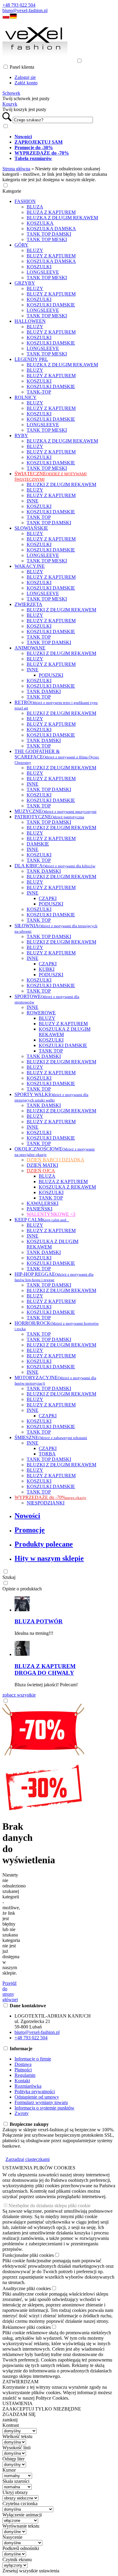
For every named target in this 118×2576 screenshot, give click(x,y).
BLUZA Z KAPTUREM (51, 212)
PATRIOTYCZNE (49, 817)
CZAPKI (48, 898)
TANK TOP (39, 517)
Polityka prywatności (35, 2092)
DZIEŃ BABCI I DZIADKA (56, 1160)
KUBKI (47, 969)
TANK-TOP (39, 392)
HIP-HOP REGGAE (54, 1277)
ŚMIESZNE (51, 1437)
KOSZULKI (39, 267)
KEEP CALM (42, 1220)
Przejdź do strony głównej (10, 1991)
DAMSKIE (38, 844)
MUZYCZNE (56, 811)
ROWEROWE (41, 1013)
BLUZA (35, 207)
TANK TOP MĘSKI (47, 239)
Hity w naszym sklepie (49, 1558)
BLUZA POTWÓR (39, 1621)
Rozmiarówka (28, 2086)
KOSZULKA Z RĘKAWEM (67, 1187)
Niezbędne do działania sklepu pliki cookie (49, 2206)
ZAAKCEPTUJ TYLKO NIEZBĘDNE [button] (42, 2409)
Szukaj (9, 1577)
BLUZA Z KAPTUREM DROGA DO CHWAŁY (45, 1669)
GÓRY (21, 245)
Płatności (23, 2070)
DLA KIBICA (55, 866)
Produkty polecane (44, 1544)
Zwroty (22, 2113)
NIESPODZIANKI (46, 1503)
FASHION (25, 201)
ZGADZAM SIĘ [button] (19, 2414)
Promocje (30, 1530)
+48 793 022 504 (19, 5)
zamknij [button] (10, 2420)
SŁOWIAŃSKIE (31, 528)
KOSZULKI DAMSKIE (51, 305)
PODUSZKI (51, 675)
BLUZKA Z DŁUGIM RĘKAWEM (62, 218)
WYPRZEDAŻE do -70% (50, 1497)
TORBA (47, 1454)
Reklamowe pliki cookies (27, 2327)
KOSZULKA (40, 223)
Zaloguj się (25, 77)
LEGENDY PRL (31, 359)
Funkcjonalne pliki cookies (28, 2255)
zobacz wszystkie (19, 1695)
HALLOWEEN (30, 321)
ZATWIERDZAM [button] (20, 2382)
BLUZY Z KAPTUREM (51, 256)
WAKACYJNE (30, 566)
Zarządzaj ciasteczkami (28, 2159)
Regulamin (25, 2075)
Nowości (27, 1516)
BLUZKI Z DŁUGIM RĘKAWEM (61, 484)
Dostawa (23, 2064)
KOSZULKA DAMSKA (51, 229)
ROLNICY (26, 397)
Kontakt (22, 2081)
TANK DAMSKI (44, 691)
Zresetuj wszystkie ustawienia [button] (31, 2571)
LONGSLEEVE (43, 272)
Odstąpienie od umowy (37, 2097)
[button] (6, 17)
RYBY (21, 435)
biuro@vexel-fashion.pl (25, 10)
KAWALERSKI (43, 1203)
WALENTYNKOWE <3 (51, 1214)
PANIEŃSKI (39, 1209)
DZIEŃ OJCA (41, 1171)
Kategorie (12, 191)
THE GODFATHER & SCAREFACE (57, 757)
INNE (33, 501)
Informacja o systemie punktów (44, 2108)
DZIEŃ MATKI (42, 1165)
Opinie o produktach (22, 1589)
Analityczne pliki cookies (27, 2288)
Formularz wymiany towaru (41, 2102)
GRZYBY (25, 283)
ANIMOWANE (30, 648)
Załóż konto (26, 83)
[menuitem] (65, 137)
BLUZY (35, 250)
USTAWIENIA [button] (18, 2403)
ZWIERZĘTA (28, 604)
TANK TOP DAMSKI (49, 234)
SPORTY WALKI (51, 1097)
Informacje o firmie (33, 2059)
